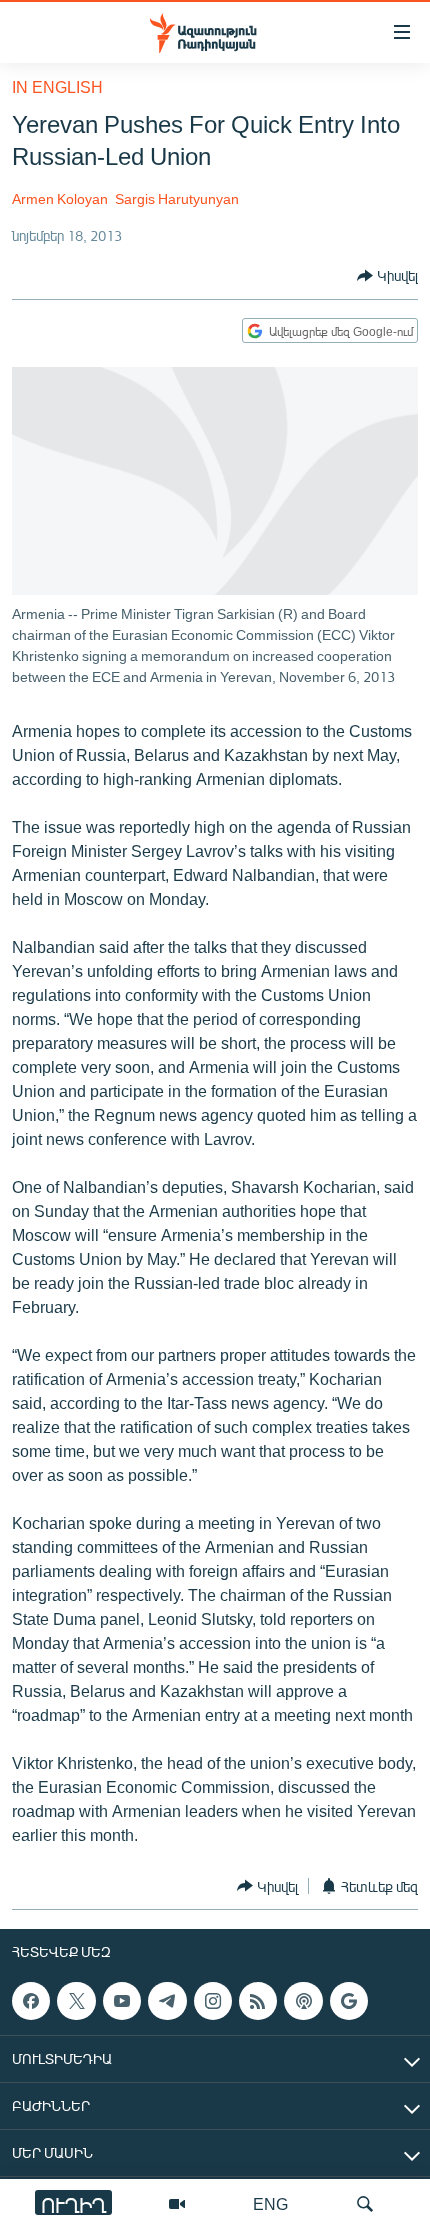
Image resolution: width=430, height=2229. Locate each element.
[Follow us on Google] (349, 2001)
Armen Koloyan (60, 198)
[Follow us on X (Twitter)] (76, 2001)
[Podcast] (303, 2001)
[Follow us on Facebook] (31, 2001)
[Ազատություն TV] (177, 2204)
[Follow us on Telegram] (167, 2001)
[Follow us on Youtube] (122, 2001)
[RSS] (258, 2001)
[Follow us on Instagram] (213, 2001)
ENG (270, 2203)
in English (57, 86)
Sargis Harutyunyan (177, 198)
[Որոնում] (365, 2204)
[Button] (387, 276)
